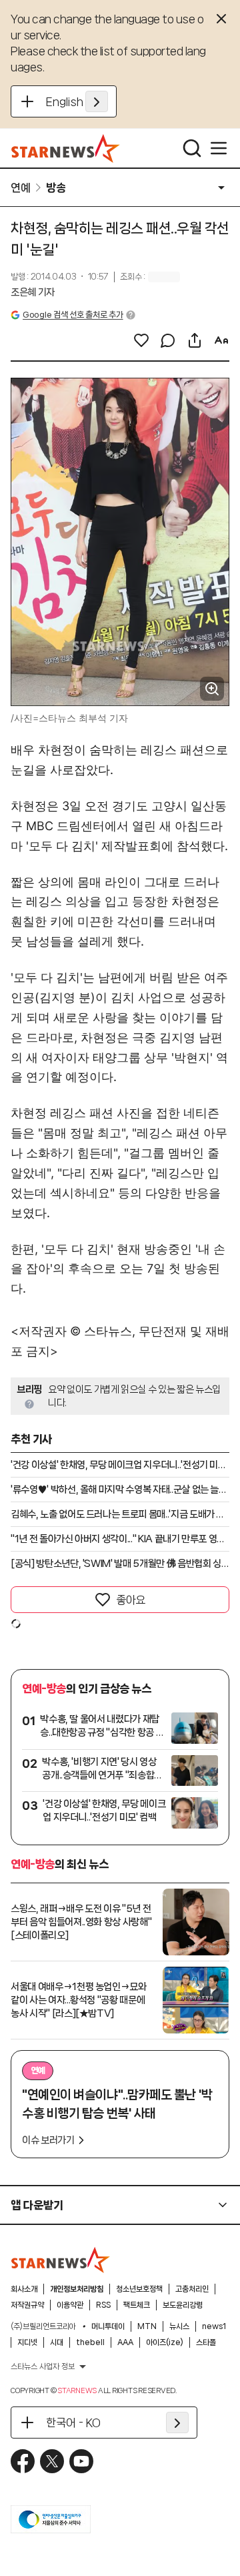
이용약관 (70, 2305)
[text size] (221, 340)
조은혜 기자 (33, 292)
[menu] (219, 148)
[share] (195, 340)
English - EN (77, 101)
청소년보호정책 (139, 2289)
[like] (141, 340)
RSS (103, 2305)
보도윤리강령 (183, 2305)
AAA (125, 2342)
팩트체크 (137, 2305)
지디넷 (27, 2342)
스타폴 (206, 2342)
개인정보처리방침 (77, 2289)
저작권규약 (27, 2305)
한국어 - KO (73, 2423)
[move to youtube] (81, 2461)
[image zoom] (212, 689)
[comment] (168, 340)
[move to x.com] (52, 2461)
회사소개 (24, 2289)
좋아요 (131, 1600)
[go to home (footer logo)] (61, 2260)
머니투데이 (108, 2326)
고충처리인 (192, 2289)
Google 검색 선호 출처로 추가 (73, 315)
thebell (90, 2342)
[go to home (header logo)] (66, 148)
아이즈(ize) (165, 2342)
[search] (192, 148)
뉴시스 (179, 2326)
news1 (214, 2326)
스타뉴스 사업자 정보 (43, 2366)
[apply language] (97, 101)
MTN (147, 2326)
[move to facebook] (23, 2461)
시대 (57, 2342)
